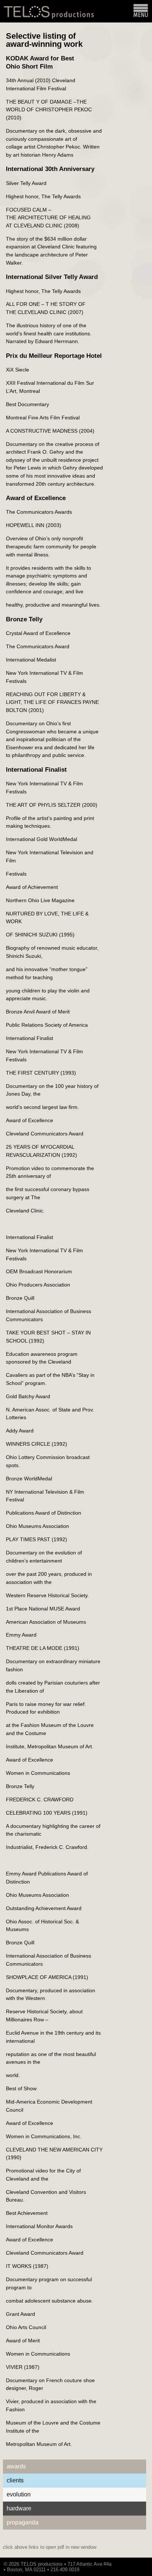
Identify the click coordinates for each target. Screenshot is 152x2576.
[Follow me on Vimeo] (129, 2564)
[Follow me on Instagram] (133, 2564)
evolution (19, 2494)
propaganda (23, 2522)
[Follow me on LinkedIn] (141, 2564)
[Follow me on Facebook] (137, 2564)
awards (16, 2466)
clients (15, 2480)
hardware (19, 2508)
